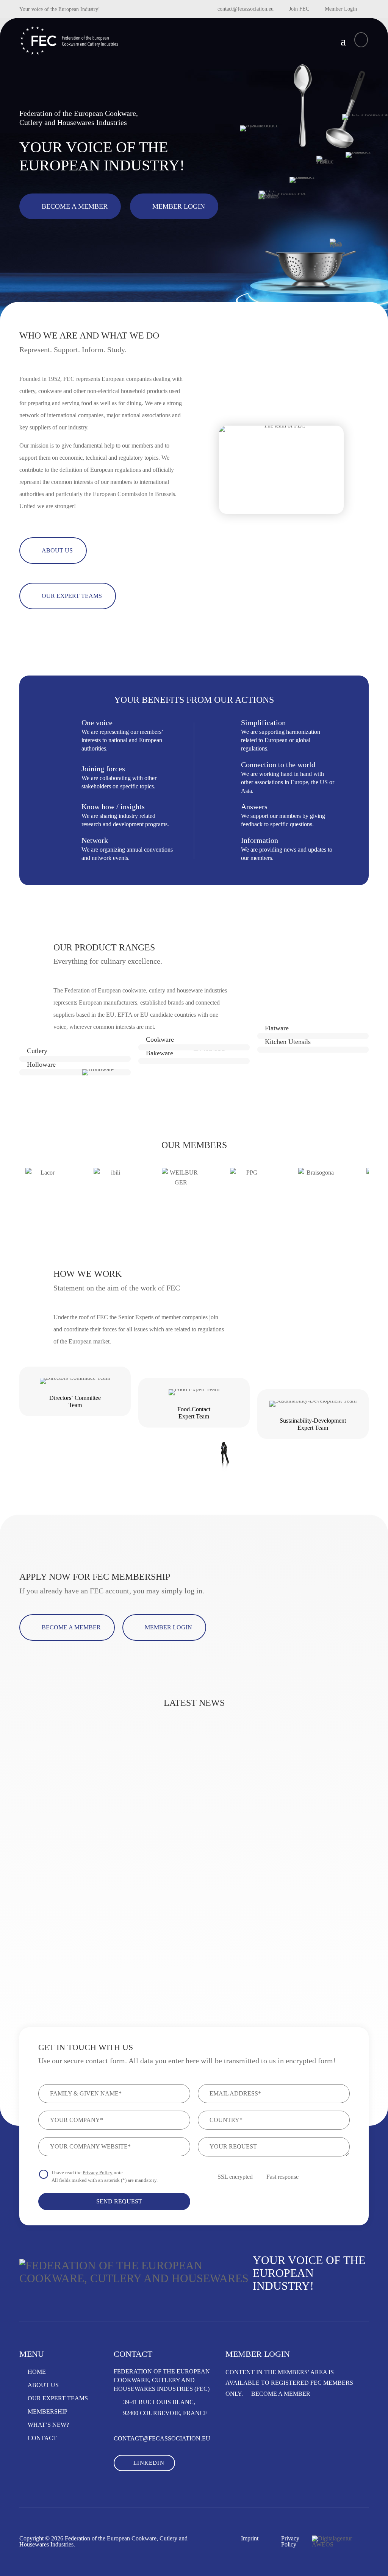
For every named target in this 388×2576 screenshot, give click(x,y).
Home (37, 2372)
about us (57, 550)
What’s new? (48, 2425)
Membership (48, 2412)
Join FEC (299, 9)
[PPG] (249, 1187)
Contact (42, 2438)
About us (43, 2385)
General (41, 1855)
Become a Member (75, 206)
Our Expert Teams (58, 2398)
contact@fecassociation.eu (246, 9)
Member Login (341, 9)
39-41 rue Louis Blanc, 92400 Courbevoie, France (165, 2407)
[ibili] (113, 1187)
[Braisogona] (317, 1187)
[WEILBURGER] (181, 1187)
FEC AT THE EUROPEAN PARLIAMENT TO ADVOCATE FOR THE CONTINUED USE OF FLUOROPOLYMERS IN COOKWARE (311, 1831)
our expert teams (72, 596)
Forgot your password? (260, 2461)
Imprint (250, 2539)
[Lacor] (44, 1187)
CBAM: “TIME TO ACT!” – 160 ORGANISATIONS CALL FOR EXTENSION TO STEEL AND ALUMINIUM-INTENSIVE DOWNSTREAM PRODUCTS (188, 1831)
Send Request (118, 2201)
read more (53, 1935)
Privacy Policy (98, 2173)
